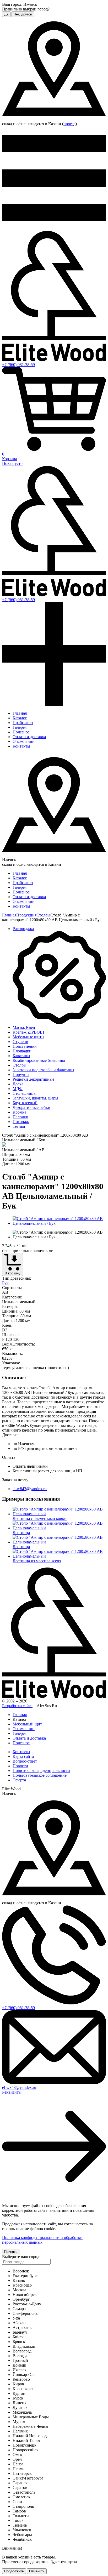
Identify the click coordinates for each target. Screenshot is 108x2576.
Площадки (22, 1051)
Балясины (21, 1056)
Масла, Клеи (24, 1027)
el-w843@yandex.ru (30, 1489)
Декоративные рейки (31, 1107)
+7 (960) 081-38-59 (18, 365)
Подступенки (25, 1046)
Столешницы (25, 1093)
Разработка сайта (17, 1706)
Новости (20, 1766)
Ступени (20, 1042)
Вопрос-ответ (25, 1761)
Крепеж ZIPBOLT (29, 1032)
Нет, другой (23, 14)
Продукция (26, 915)
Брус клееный (25, 1103)
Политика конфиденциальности (41, 1771)
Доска (18, 1084)
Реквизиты (12, 2092)
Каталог (20, 718)
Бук (5, 1283)
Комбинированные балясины (39, 1060)
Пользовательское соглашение (40, 1775)
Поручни (21, 1075)
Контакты (21, 746)
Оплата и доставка (29, 737)
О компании (24, 741)
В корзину (13, 1273)
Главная (20, 713)
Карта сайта (23, 1756)
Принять (11, 2252)
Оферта (19, 1780)
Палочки (20, 1117)
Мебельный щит (27, 1724)
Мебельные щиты (28, 1037)
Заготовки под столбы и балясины (43, 1070)
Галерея (20, 727)
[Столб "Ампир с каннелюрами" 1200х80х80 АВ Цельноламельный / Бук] (59, 1223)
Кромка (19, 1112)
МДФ (18, 1089)
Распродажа (23, 929)
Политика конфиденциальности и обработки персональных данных (42, 2240)
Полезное (21, 732)
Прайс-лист (23, 723)
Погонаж (21, 1122)
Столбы (43, 915)
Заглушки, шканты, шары (35, 1098)
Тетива (19, 1126)
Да (6, 14)
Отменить (37, 2571)
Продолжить (14, 2571)
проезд (69, 124)
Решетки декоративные (33, 1079)
